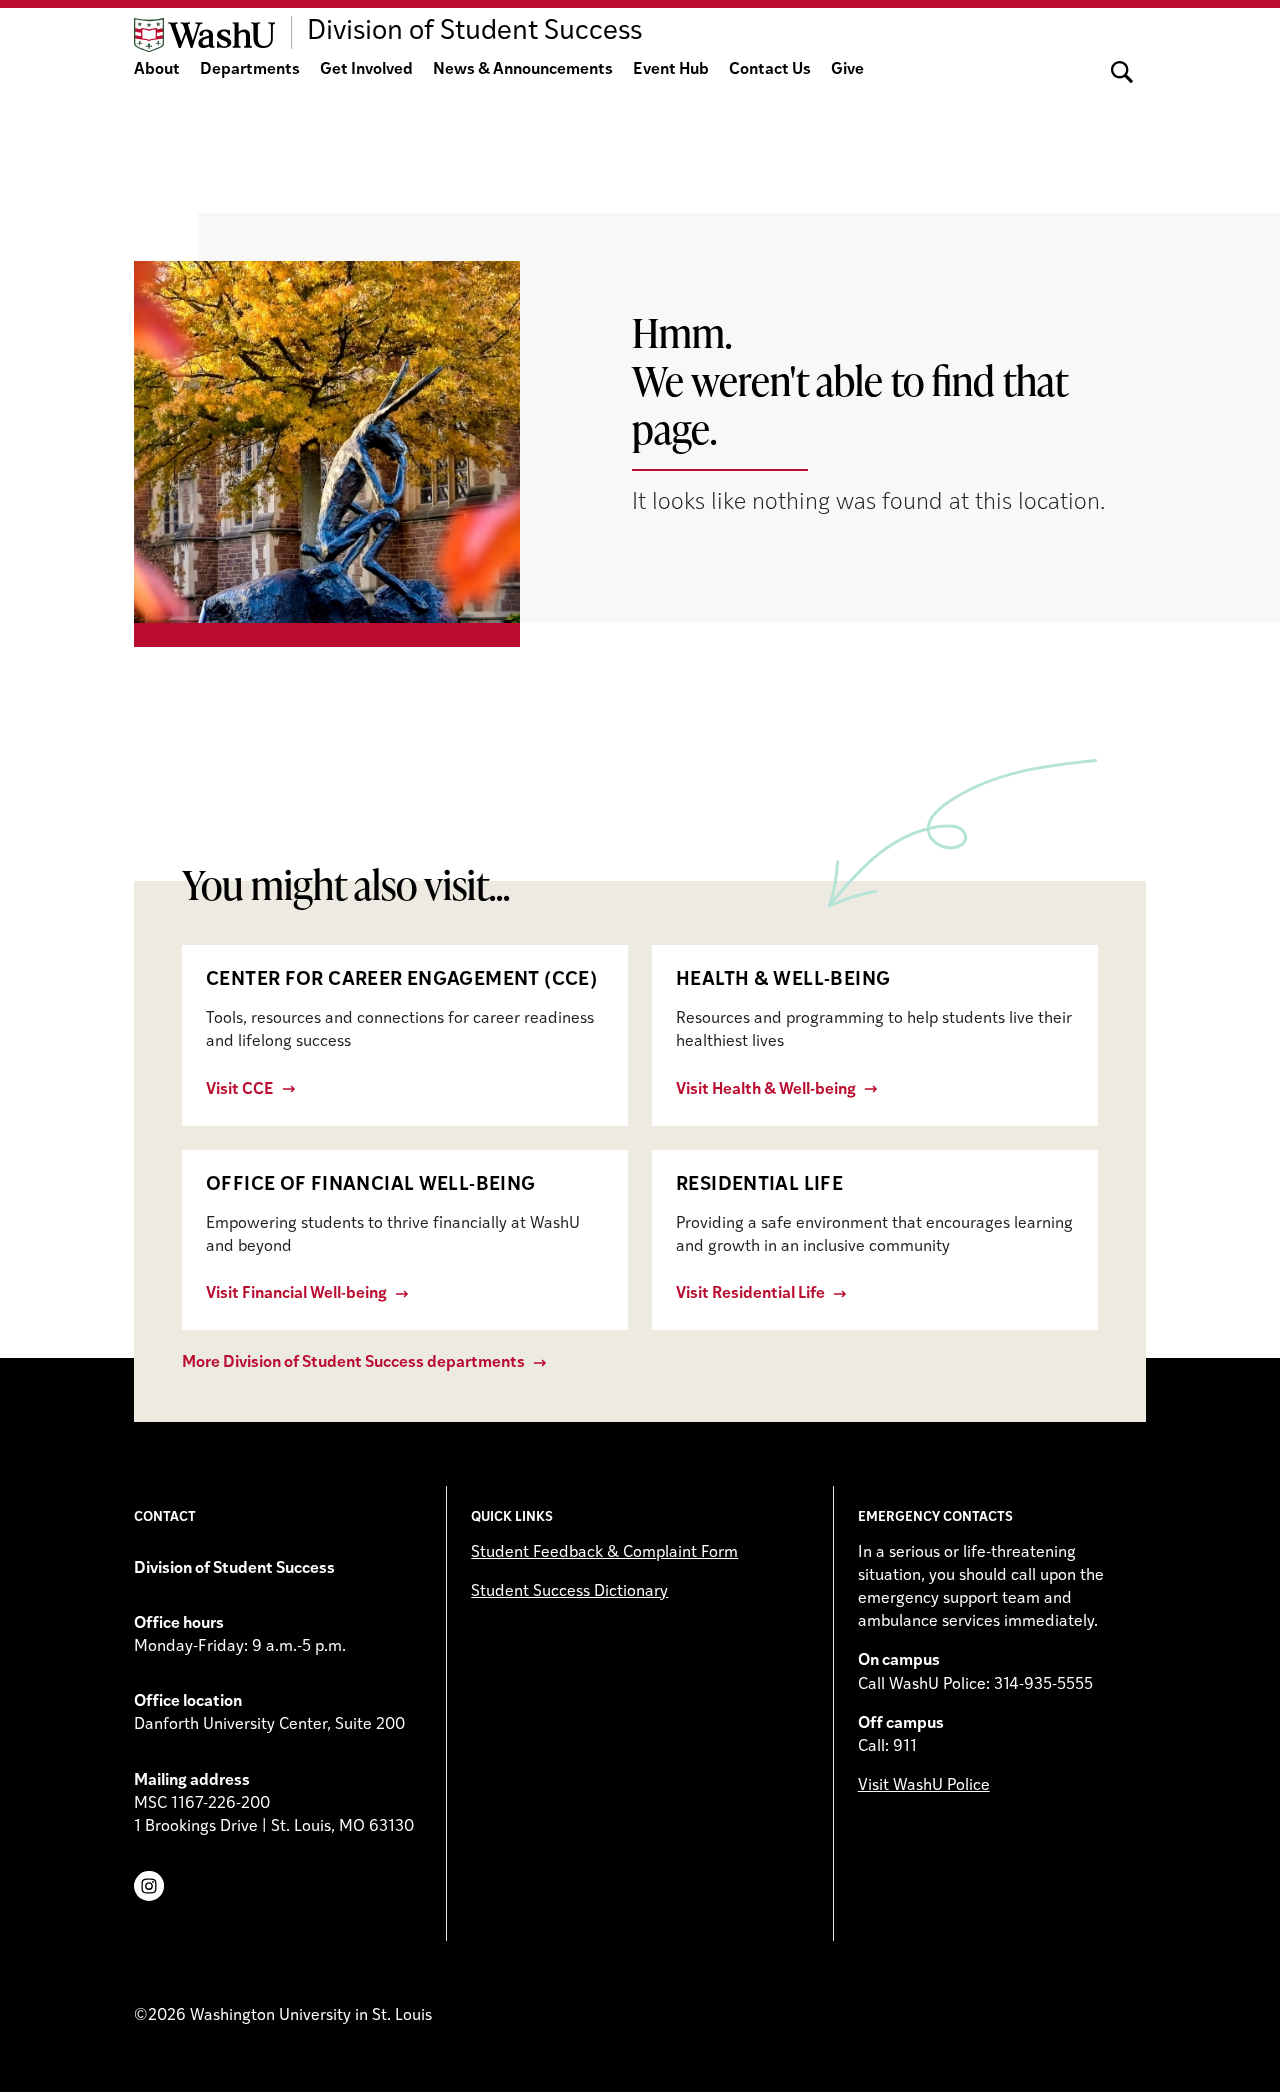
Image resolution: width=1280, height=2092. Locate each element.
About (157, 70)
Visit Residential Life (750, 1294)
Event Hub (671, 70)
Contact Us (770, 70)
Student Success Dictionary (569, 1592)
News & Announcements (523, 70)
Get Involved (366, 70)
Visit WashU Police (924, 1786)
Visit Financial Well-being (296, 1294)
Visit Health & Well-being (766, 1090)
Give (847, 70)
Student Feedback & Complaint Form (604, 1553)
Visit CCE (240, 1090)
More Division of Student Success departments (353, 1363)
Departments (250, 70)
